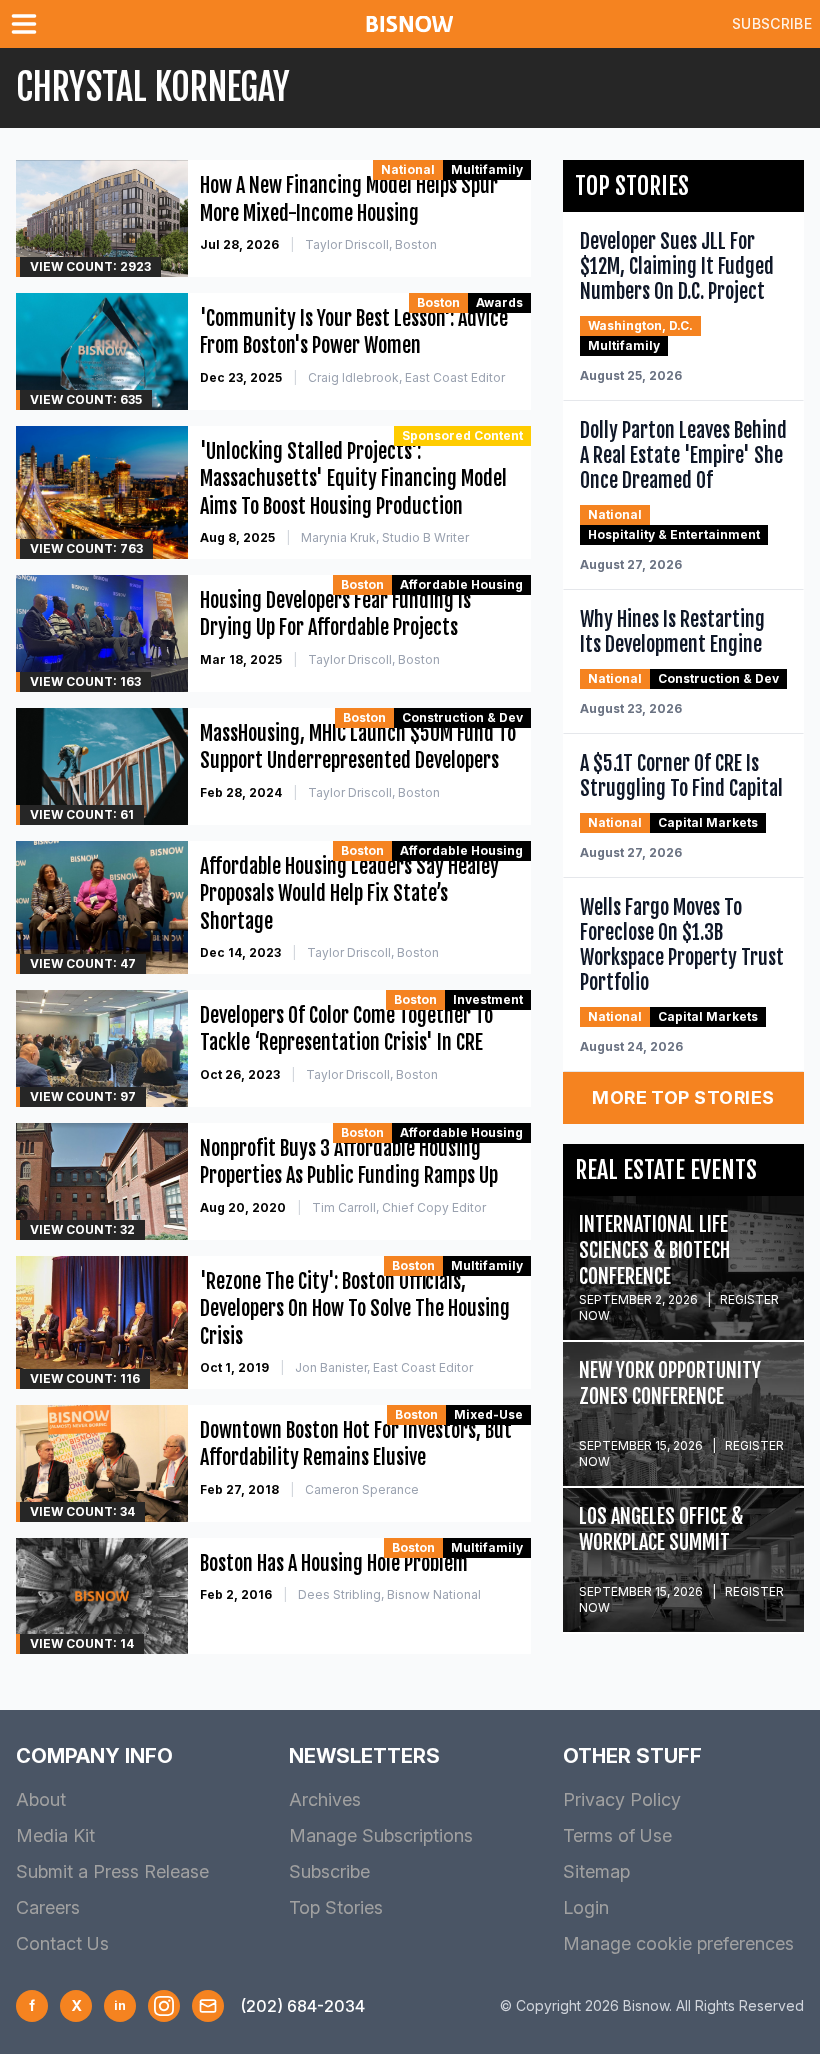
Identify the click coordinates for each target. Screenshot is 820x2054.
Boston (438, 302)
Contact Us (62, 1943)
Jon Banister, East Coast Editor (384, 1367)
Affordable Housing (461, 584)
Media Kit (55, 1835)
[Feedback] (208, 2006)
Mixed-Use (488, 1414)
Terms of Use (617, 1835)
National (408, 169)
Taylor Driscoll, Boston (371, 244)
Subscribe (772, 23)
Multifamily (487, 169)
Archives (325, 1799)
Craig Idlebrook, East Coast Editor (406, 377)
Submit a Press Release (112, 1871)
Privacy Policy (622, 1799)
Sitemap (596, 1871)
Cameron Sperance (362, 1489)
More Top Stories (683, 1097)
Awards (499, 302)
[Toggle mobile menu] (28, 24)
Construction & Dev (462, 717)
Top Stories (336, 1907)
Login (586, 1907)
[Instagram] (164, 2006)
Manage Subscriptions (381, 1835)
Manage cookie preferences (678, 1943)
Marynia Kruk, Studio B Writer (385, 537)
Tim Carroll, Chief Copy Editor (399, 1207)
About (41, 1799)
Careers (48, 1907)
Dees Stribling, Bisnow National (389, 1594)
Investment (488, 999)
